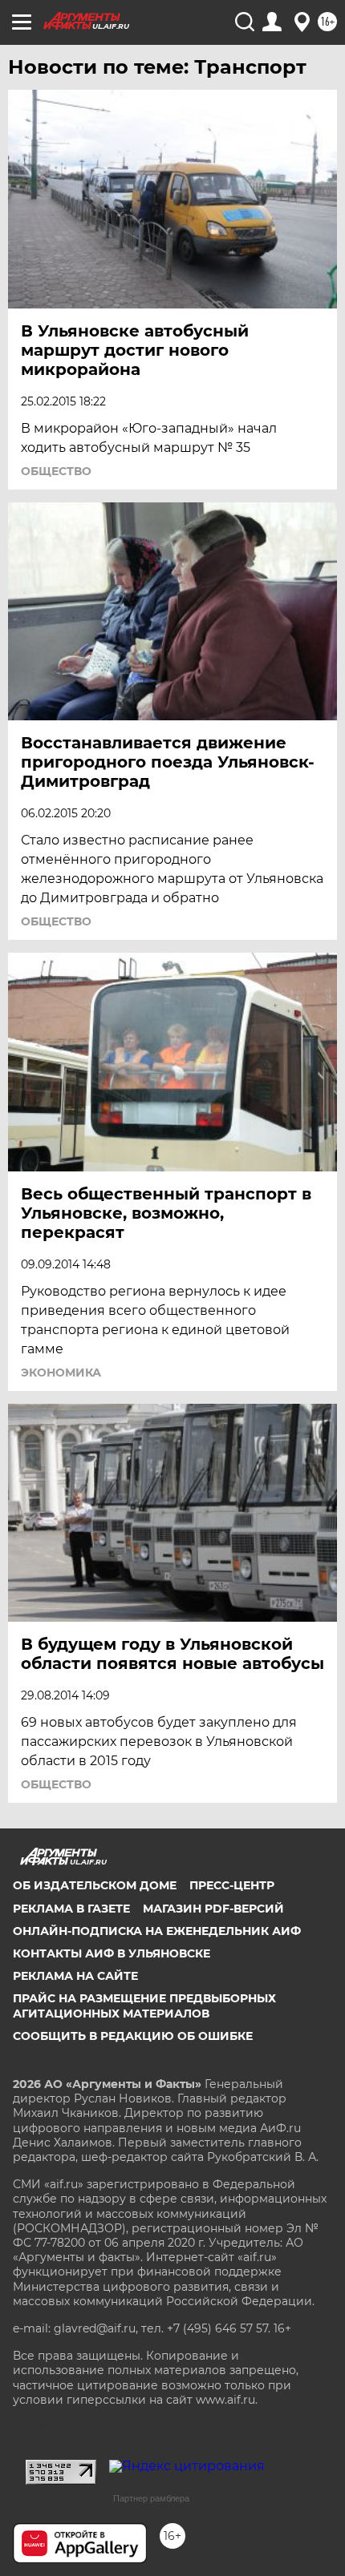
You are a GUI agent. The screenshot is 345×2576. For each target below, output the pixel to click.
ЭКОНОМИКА (61, 1373)
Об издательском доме (95, 1885)
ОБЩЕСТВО (56, 471)
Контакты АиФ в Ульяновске (112, 1953)
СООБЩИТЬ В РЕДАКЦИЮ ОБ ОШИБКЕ (133, 2036)
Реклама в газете (71, 1909)
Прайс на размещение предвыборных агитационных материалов (144, 2006)
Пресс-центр (232, 1885)
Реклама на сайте (75, 1976)
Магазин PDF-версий (213, 1909)
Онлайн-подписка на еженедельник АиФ (157, 1931)
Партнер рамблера (151, 2498)
